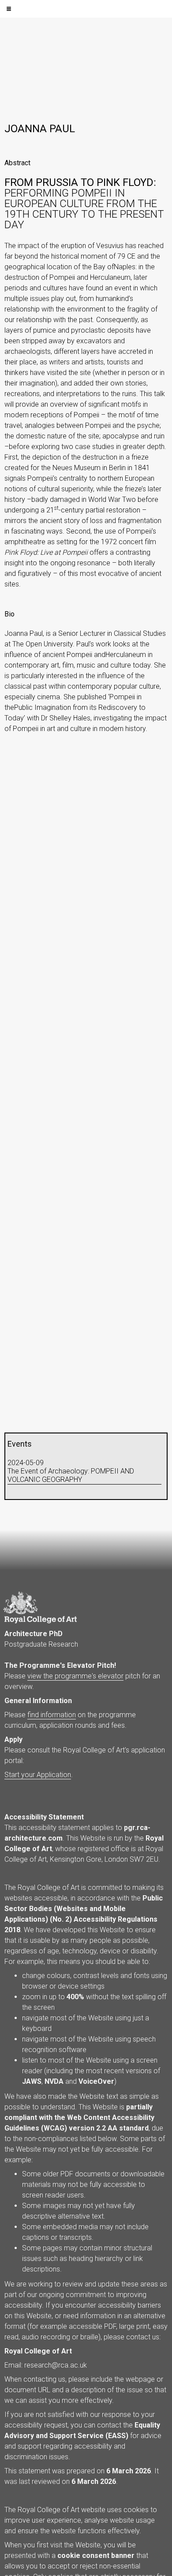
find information (52, 1715)
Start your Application (38, 1775)
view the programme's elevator (75, 1676)
